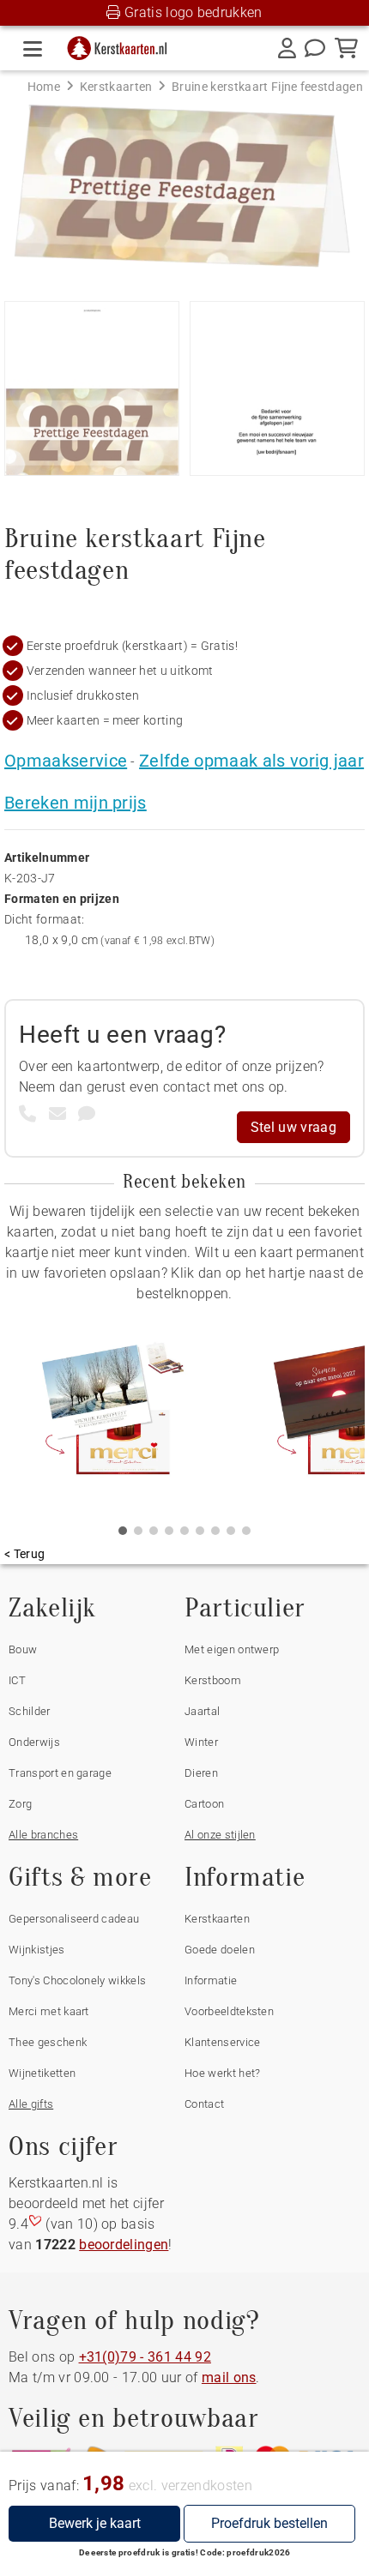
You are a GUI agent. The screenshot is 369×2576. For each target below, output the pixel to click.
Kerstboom (213, 1680)
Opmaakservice (66, 761)
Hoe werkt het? (222, 2073)
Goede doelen (220, 1950)
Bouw (23, 1649)
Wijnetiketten (42, 2073)
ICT (17, 1680)
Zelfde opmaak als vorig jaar (251, 761)
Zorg (20, 1804)
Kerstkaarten (217, 1919)
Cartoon (204, 1804)
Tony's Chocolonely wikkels (77, 1980)
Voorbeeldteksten (229, 2011)
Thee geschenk (48, 2042)
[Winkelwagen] (346, 48)
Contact (204, 2104)
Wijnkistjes (37, 1950)
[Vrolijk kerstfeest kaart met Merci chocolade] (112, 1411)
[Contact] (315, 48)
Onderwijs (34, 1742)
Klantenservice (222, 2042)
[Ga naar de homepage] (123, 44)
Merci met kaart (49, 2011)
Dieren (201, 1773)
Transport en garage (60, 1773)
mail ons (229, 2377)
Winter (201, 1742)
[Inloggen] (287, 48)
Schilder (30, 1711)
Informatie (211, 1980)
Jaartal (202, 1711)
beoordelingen (124, 2245)
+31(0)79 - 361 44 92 (145, 2357)
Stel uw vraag (293, 1127)
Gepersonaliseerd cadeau (74, 1919)
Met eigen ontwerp (232, 1649)
